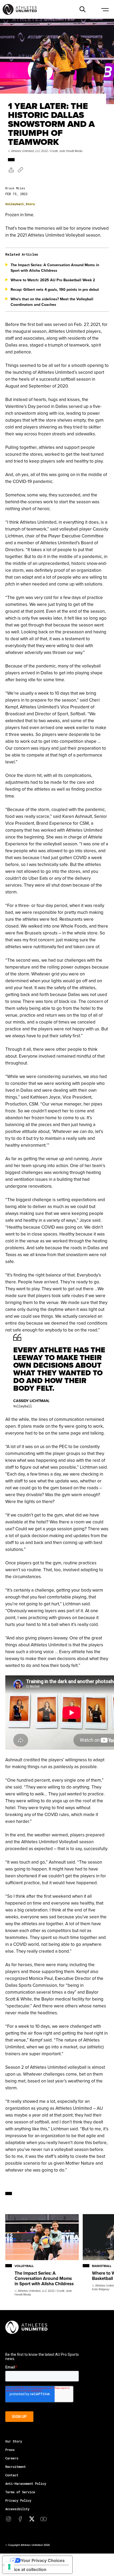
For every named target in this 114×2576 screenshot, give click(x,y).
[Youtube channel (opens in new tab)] (43, 2519)
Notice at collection (27, 2569)
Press (10, 2450)
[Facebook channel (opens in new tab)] (20, 2519)
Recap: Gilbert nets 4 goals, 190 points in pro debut (55, 289)
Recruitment (16, 2467)
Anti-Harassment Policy (26, 2483)
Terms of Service (20, 2492)
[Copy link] (20, 170)
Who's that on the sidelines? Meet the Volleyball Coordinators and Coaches (52, 302)
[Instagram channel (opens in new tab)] (8, 2519)
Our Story (14, 2441)
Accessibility (17, 2509)
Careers (12, 2458)
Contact (12, 2475)
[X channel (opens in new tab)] (32, 2519)
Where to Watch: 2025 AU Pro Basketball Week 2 (53, 280)
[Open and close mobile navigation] (105, 9)
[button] (82, 9)
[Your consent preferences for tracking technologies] (9, 2567)
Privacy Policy (18, 2500)
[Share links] (11, 170)
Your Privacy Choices (43, 2560)
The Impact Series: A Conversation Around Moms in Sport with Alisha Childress (55, 268)
